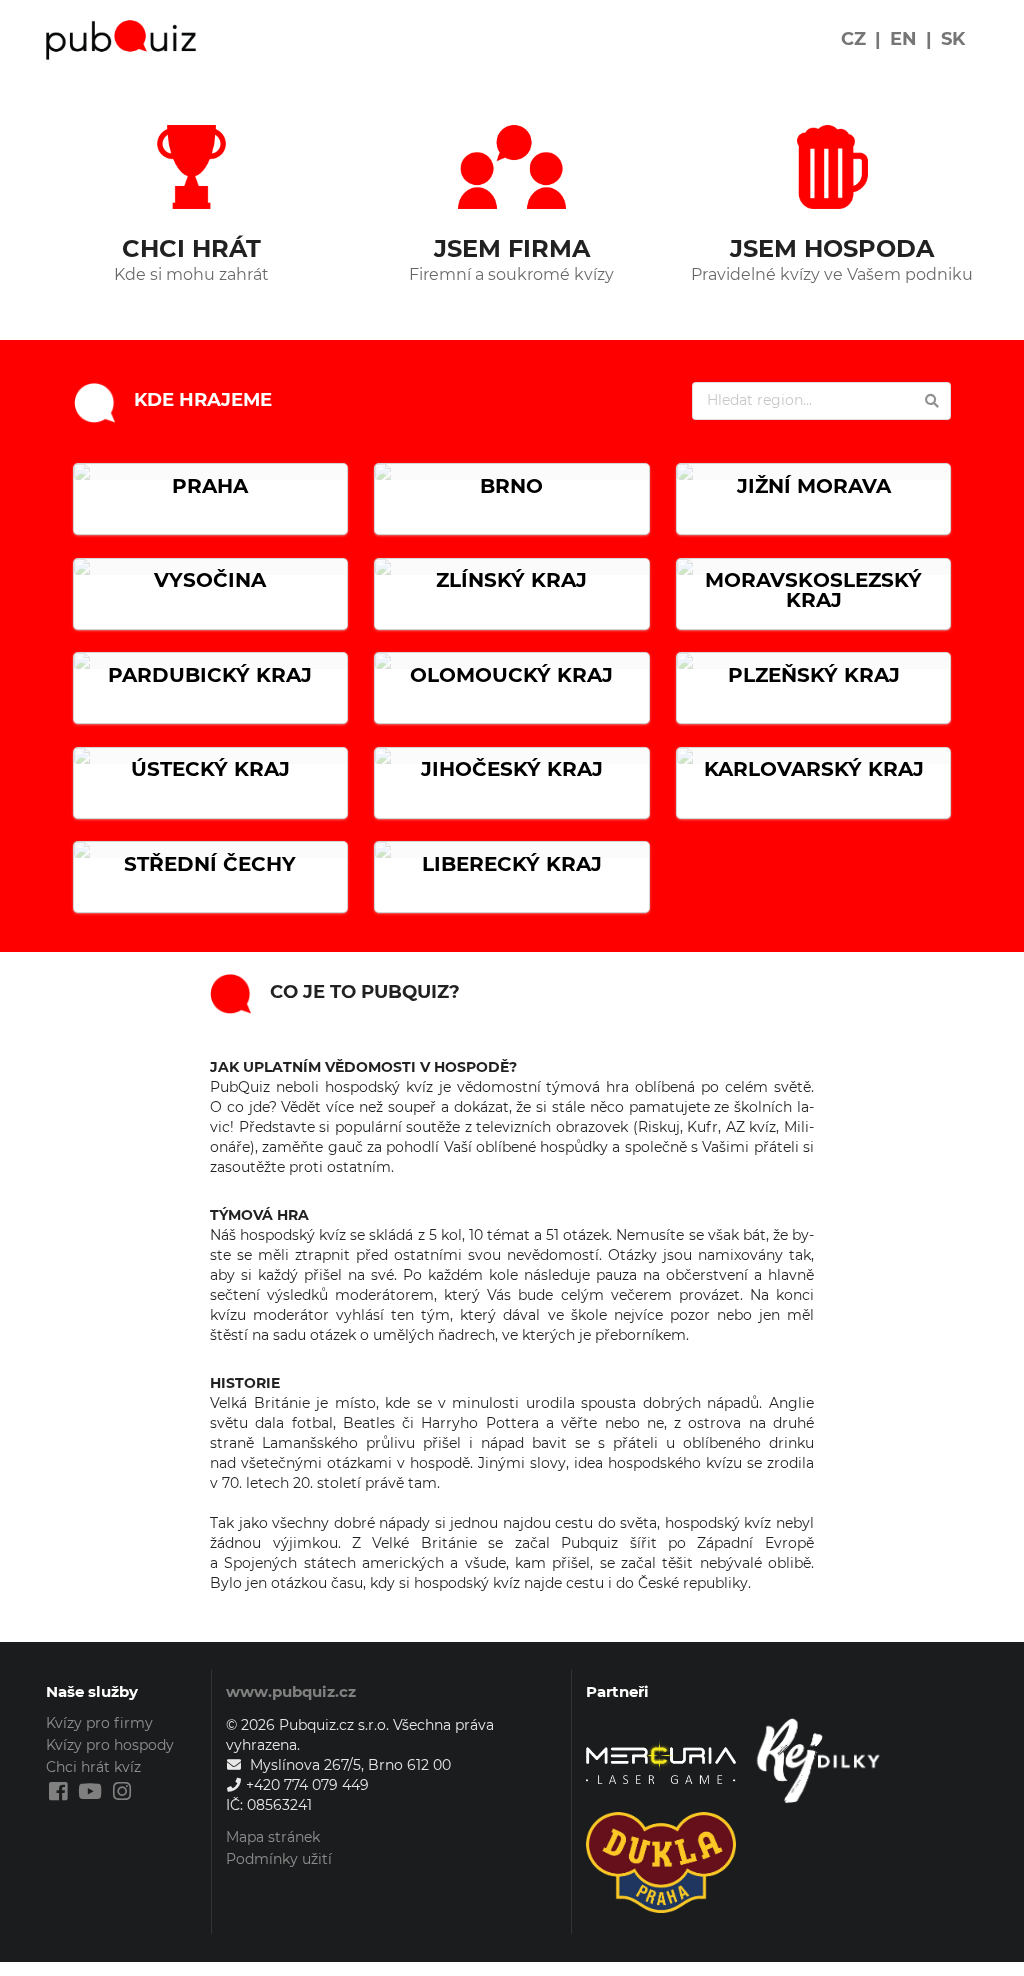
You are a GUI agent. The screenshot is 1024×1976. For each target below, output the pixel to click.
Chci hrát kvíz (93, 1767)
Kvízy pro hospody (110, 1745)
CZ (853, 39)
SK (953, 39)
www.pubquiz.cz (291, 1691)
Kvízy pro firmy (99, 1723)
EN (903, 39)
